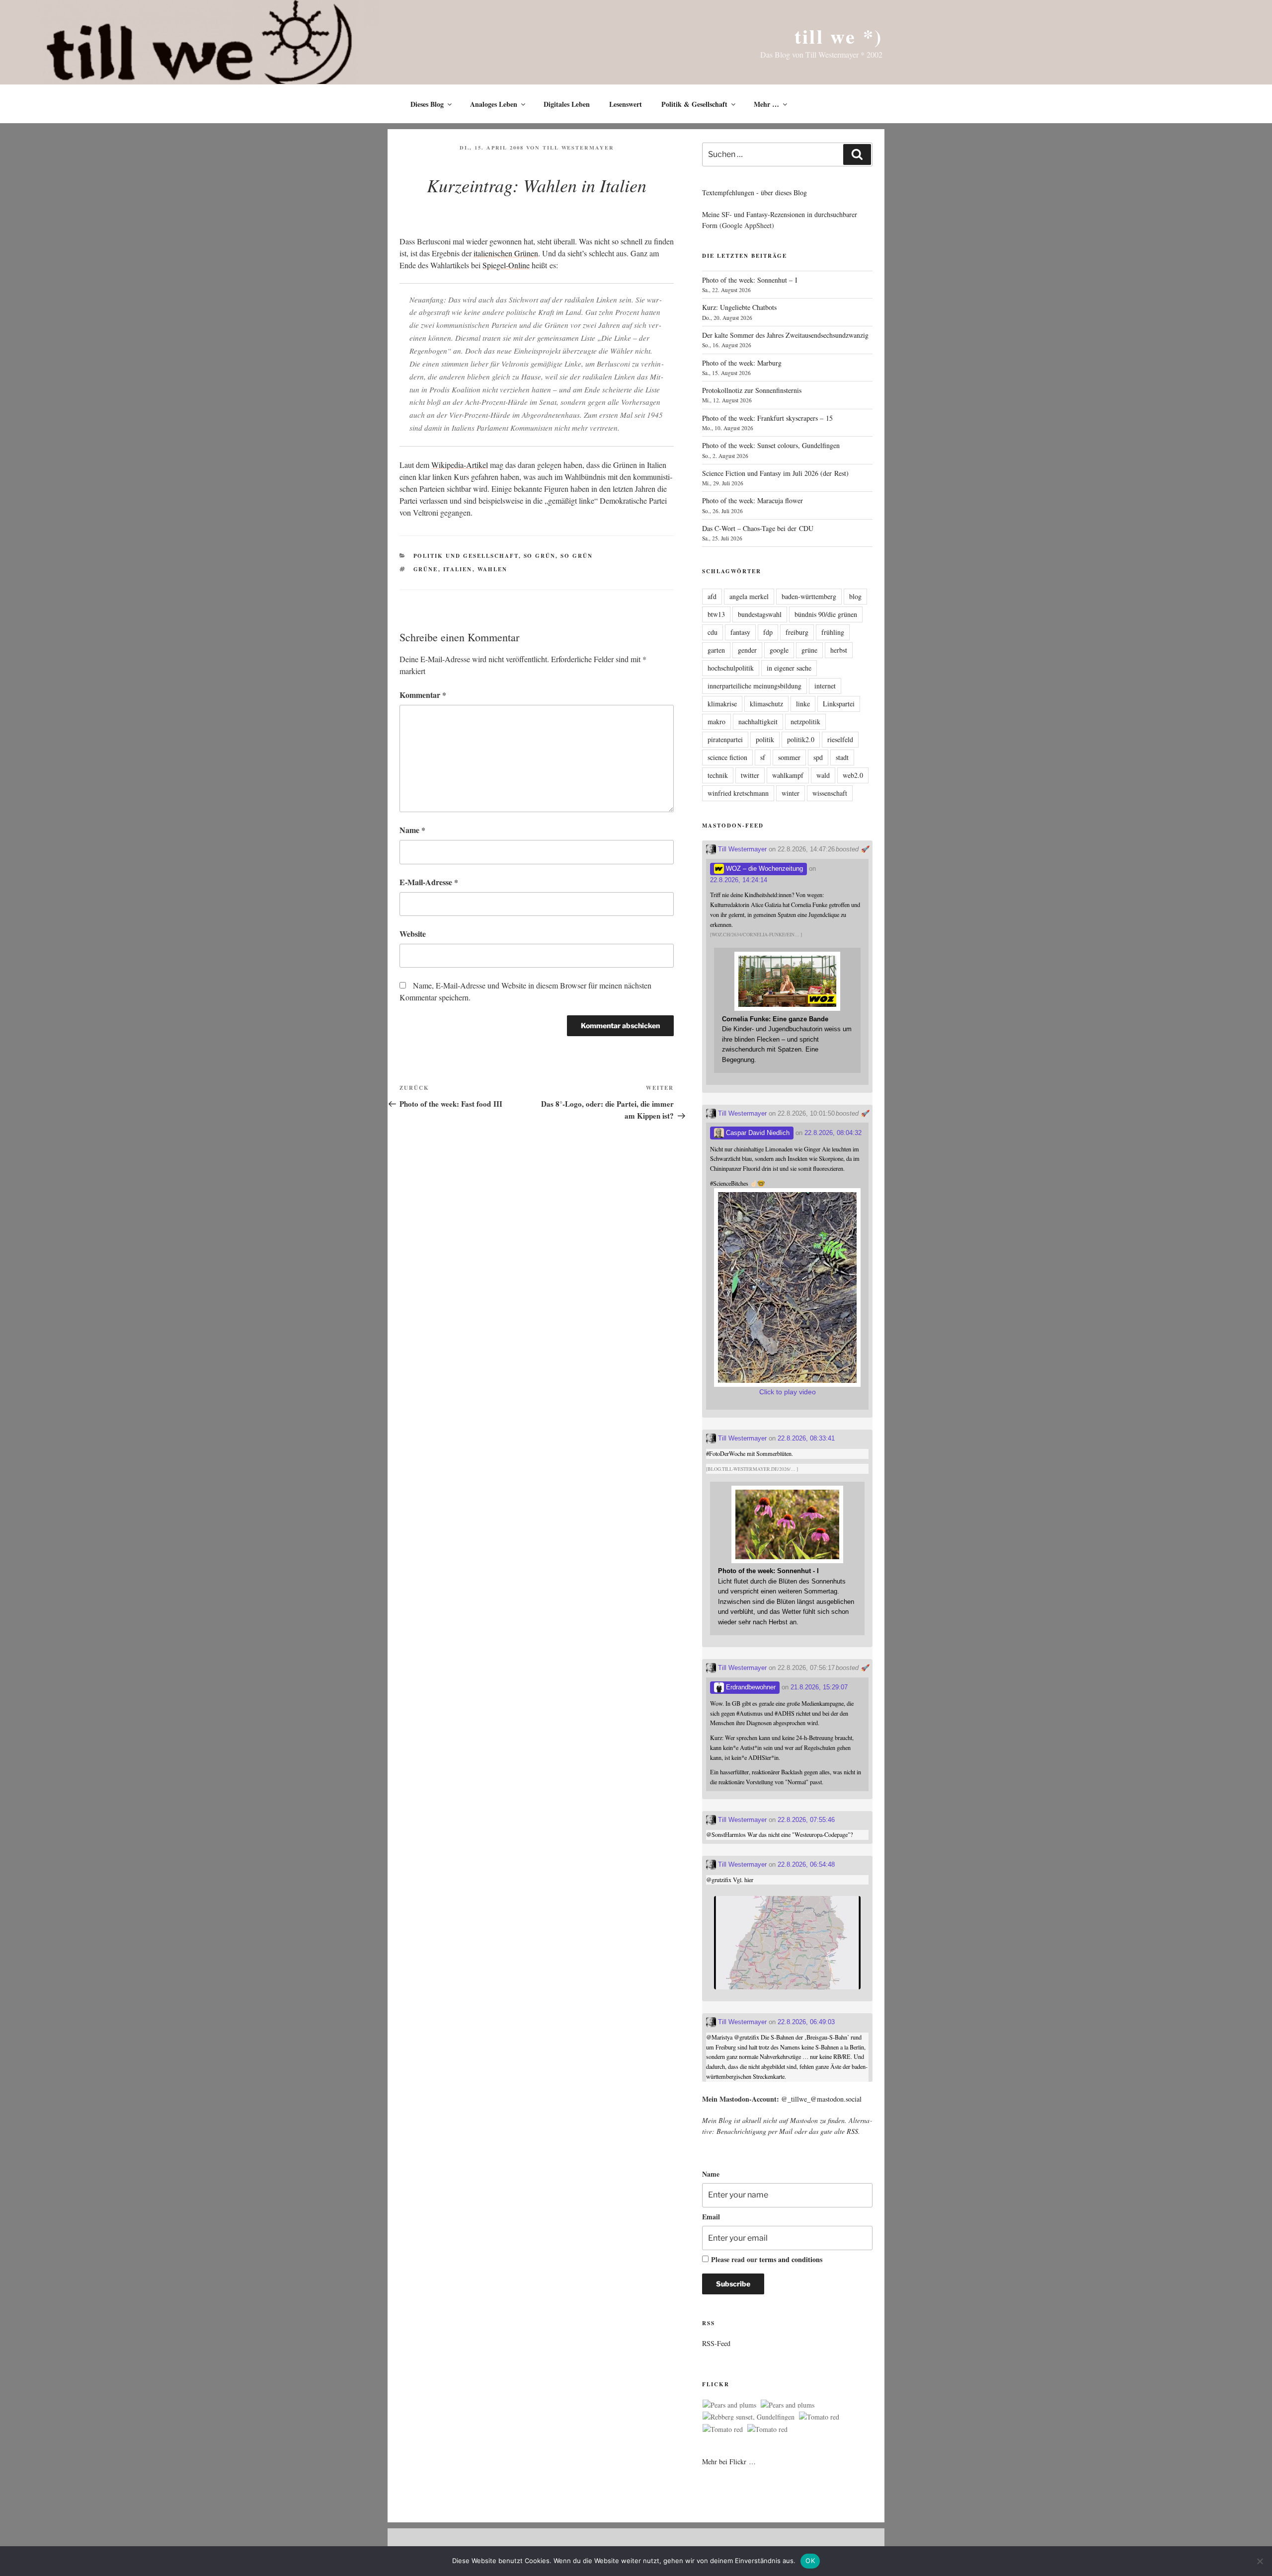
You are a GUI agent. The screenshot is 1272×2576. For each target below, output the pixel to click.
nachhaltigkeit (758, 721)
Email (711, 2217)
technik (718, 775)
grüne (426, 569)
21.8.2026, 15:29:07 (819, 1687)
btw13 (716, 614)
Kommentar (423, 695)
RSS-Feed (716, 2343)
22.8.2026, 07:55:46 (806, 1820)
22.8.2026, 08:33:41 (806, 1438)
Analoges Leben (494, 104)
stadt (842, 757)
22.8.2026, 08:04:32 (833, 1133)
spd (818, 757)
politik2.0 (801, 739)
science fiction (727, 757)
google (779, 650)
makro (716, 721)
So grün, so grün (558, 556)
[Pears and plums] (729, 2405)
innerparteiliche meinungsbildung (755, 686)
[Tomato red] (819, 2417)
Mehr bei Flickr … (729, 2462)
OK (810, 2561)
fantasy (740, 632)
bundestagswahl (760, 614)
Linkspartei (839, 704)
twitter (750, 775)
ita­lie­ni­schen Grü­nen (506, 253)
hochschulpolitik (731, 668)
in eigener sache (789, 668)
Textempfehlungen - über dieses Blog (755, 192)
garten (716, 650)
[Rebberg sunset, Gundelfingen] (749, 2417)
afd (712, 596)
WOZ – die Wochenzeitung (763, 869)
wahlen (493, 569)
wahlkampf (788, 775)
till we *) (838, 36)
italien (458, 569)
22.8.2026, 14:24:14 (739, 880)
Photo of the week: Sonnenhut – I (750, 280)
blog (855, 596)
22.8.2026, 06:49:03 (806, 2022)
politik (765, 739)
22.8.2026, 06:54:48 (806, 1864)
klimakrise (722, 704)
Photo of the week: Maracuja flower (753, 500)
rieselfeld (840, 739)
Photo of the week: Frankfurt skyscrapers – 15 (767, 418)
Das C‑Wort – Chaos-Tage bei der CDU (758, 528)
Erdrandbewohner (750, 1687)
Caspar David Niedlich (757, 1133)
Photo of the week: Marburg (742, 363)
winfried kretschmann (738, 793)
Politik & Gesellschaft (694, 104)
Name (412, 830)
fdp (768, 632)
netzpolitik (805, 721)
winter (791, 793)
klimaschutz (766, 704)
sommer (789, 757)
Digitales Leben (567, 104)
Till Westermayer (578, 148)
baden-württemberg (809, 596)
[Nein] (1260, 2561)
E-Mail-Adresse (429, 882)
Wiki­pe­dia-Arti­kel (460, 465)
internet (825, 686)
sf (763, 757)
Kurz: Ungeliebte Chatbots (739, 307)
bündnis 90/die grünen (826, 614)
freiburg (797, 632)
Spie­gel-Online (506, 265)
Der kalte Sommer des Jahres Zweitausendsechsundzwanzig (785, 335)
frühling (833, 632)
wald (823, 775)
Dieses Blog (427, 104)
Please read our (767, 2259)
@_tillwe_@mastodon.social (821, 2099)
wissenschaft (830, 793)
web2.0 (853, 775)
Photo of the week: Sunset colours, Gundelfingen (771, 445)
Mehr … (766, 104)
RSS (852, 2131)
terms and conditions (791, 2259)
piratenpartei (725, 739)
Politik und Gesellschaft (466, 556)
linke (803, 704)
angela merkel (749, 596)
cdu (713, 632)
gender (747, 650)
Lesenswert (626, 104)
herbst (839, 650)
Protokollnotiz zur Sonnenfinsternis (752, 390)
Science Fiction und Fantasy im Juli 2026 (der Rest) (775, 473)
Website (413, 934)
